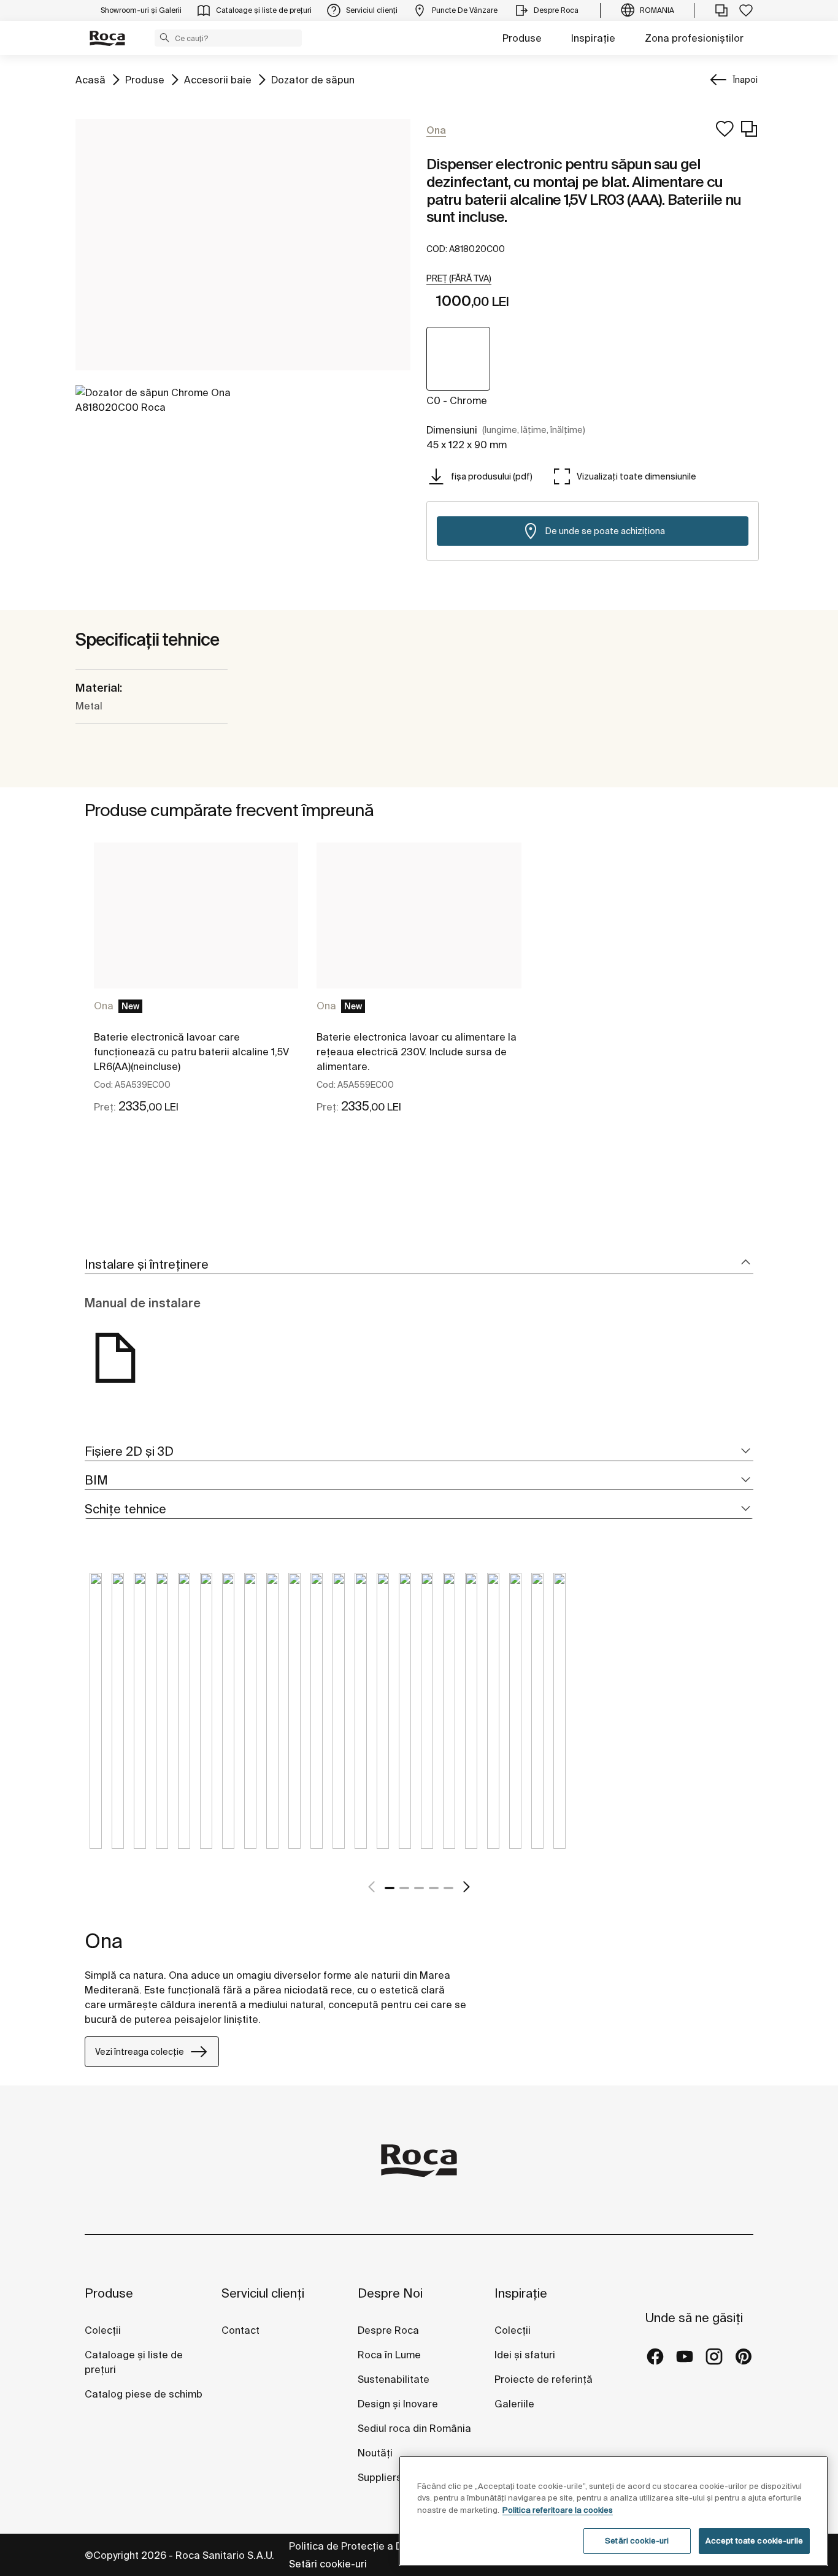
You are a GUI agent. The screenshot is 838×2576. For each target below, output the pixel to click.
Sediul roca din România (414, 2428)
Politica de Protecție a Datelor (361, 2546)
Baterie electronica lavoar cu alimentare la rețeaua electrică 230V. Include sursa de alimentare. (417, 1052)
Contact (240, 2330)
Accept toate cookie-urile (754, 2541)
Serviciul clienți (263, 2293)
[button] (164, 37)
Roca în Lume (389, 2355)
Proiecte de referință (544, 2379)
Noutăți (376, 2453)
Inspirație (593, 38)
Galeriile (514, 2404)
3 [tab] (419, 1888)
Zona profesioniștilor (694, 38)
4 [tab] (434, 1888)
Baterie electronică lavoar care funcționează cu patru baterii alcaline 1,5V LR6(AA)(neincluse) (191, 1052)
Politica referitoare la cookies (558, 2510)
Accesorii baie (218, 79)
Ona (104, 1006)
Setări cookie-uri (328, 2564)
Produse (522, 38)
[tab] (419, 1265)
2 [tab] (404, 1888)
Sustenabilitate (394, 2379)
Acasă (90, 79)
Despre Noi (390, 2293)
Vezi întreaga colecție (140, 2052)
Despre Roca (388, 2330)
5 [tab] (448, 1888)
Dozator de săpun (313, 79)
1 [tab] (390, 1888)
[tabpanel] (196, 989)
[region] (613, 2511)
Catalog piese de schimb (144, 2394)
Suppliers (380, 2477)
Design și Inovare (398, 2404)
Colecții (103, 2330)
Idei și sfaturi (525, 2355)
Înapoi (745, 80)
